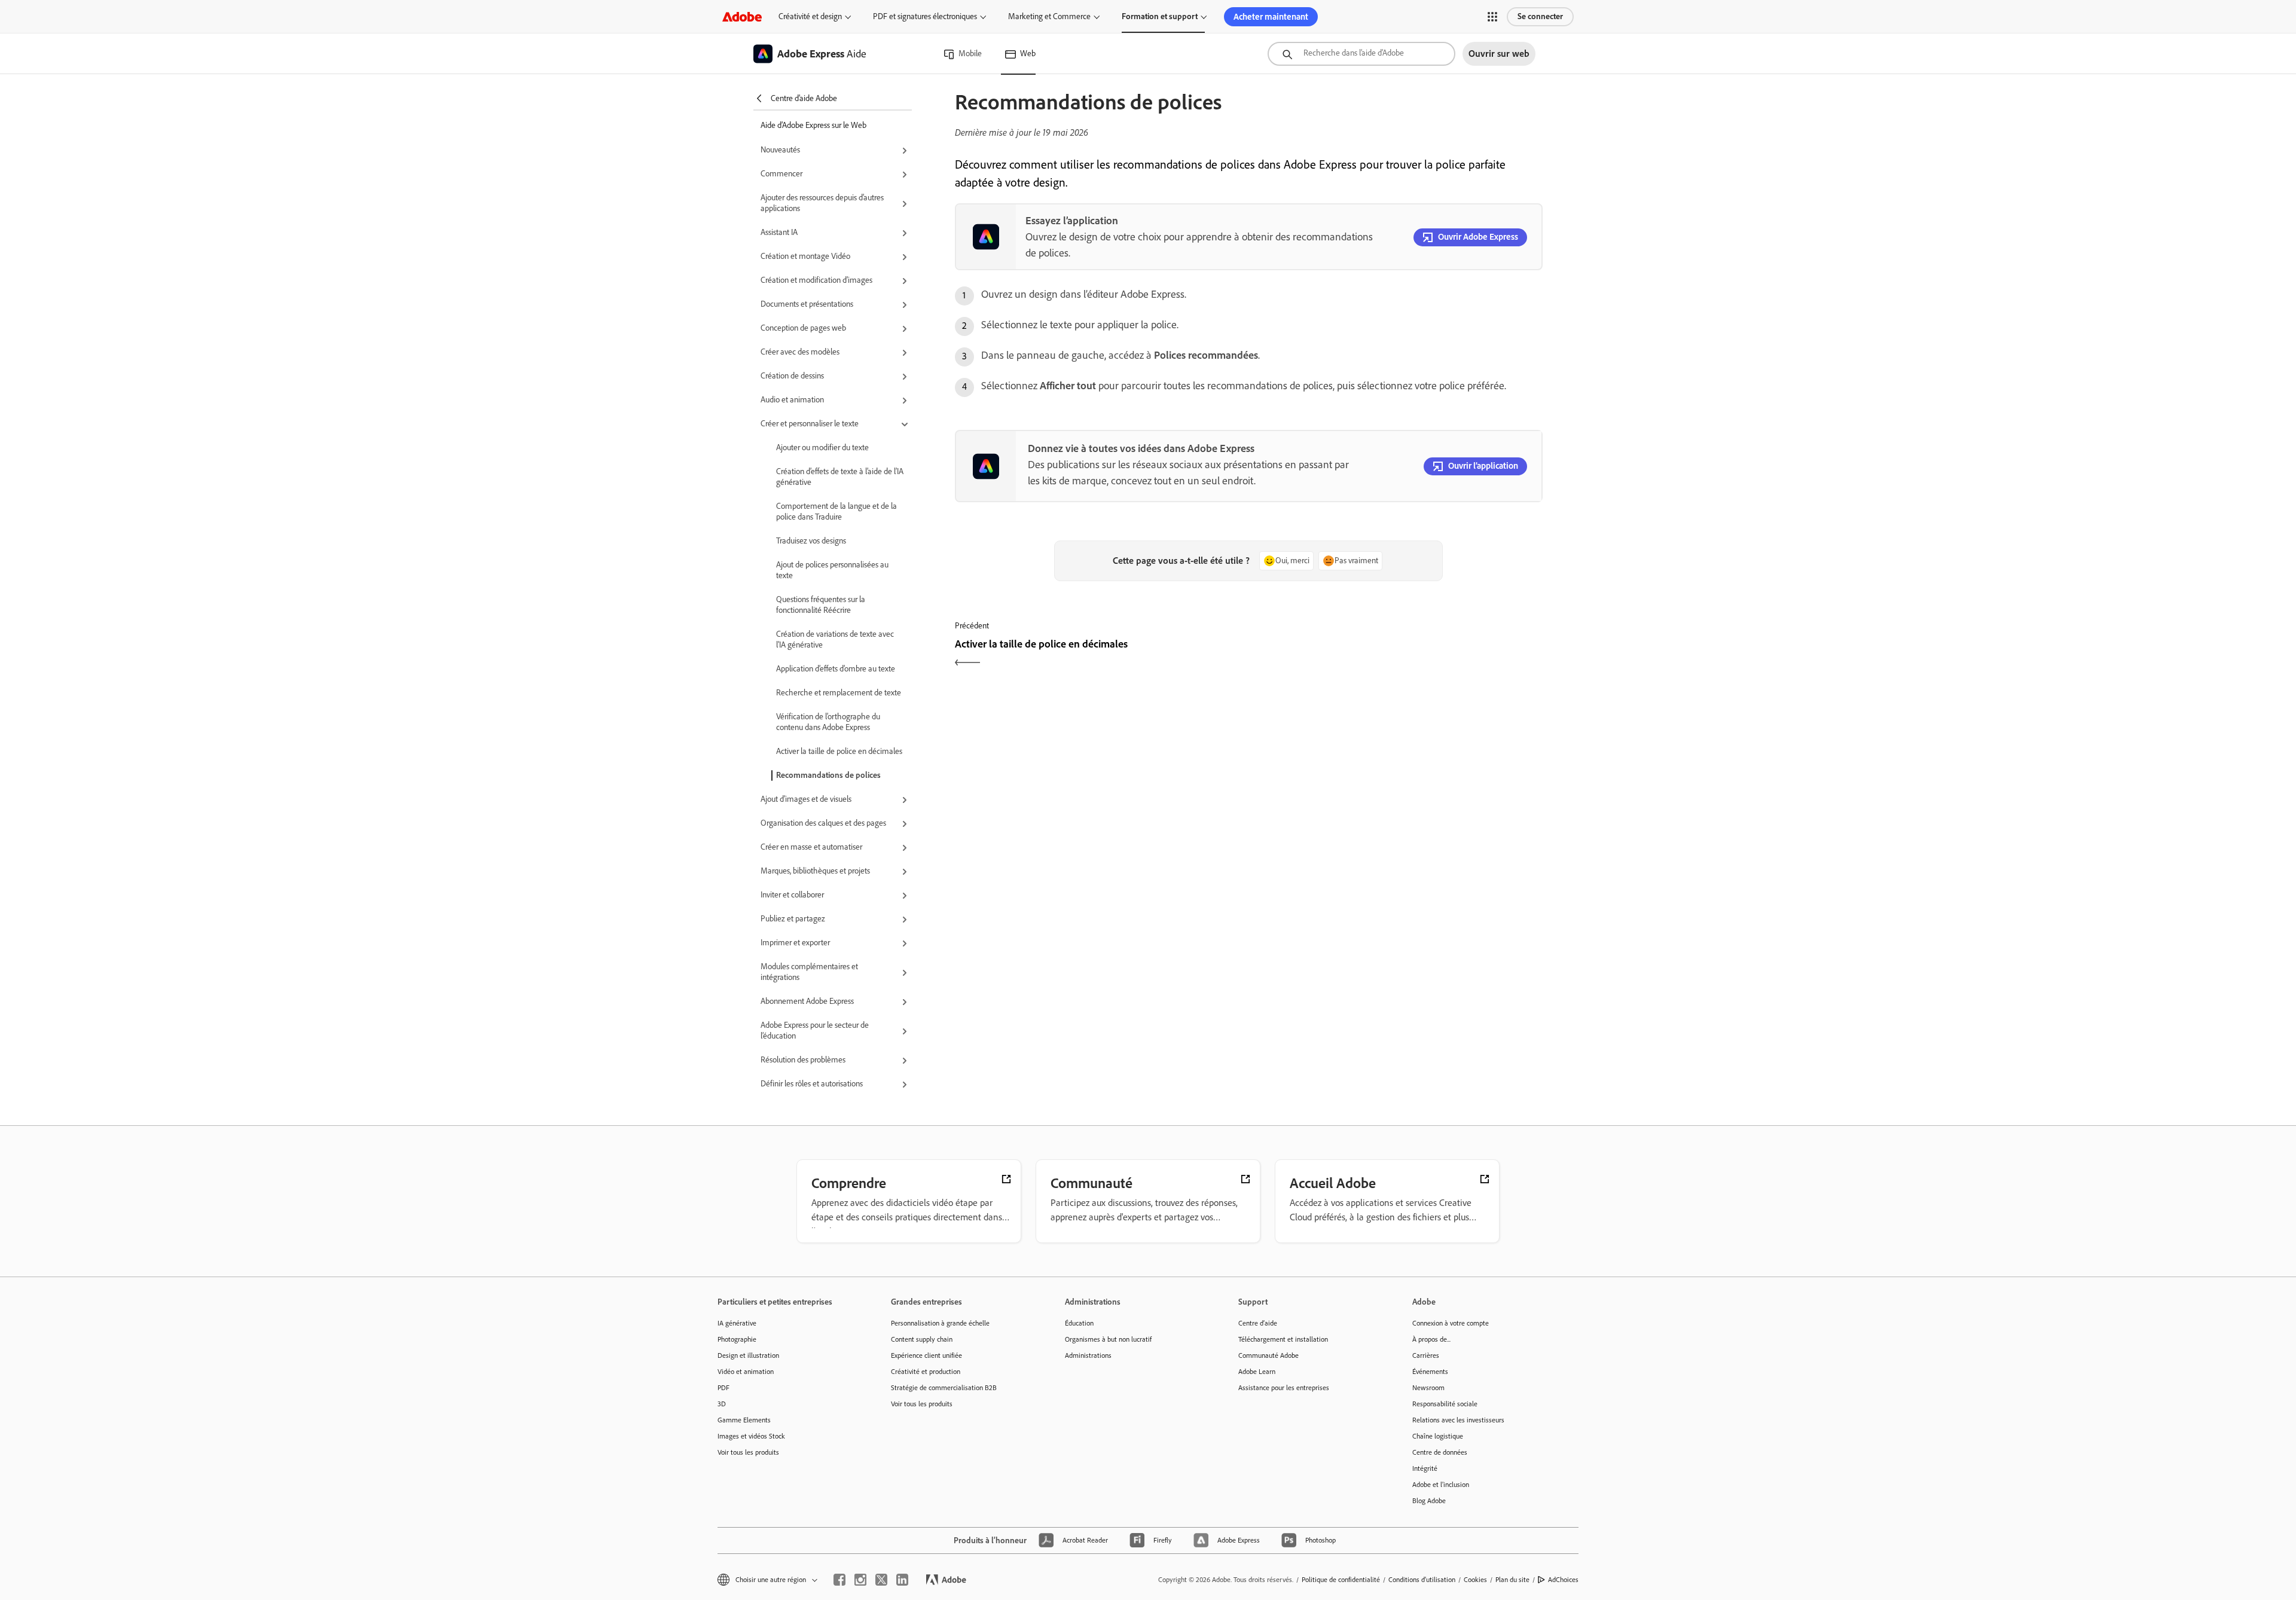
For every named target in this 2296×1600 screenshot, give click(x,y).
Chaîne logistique (1438, 1436)
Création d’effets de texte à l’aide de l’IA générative (840, 477)
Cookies (1475, 1580)
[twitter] (881, 1580)
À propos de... (1431, 1339)
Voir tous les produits (748, 1452)
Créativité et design (810, 16)
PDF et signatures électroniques (925, 16)
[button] (1492, 17)
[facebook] (839, 1580)
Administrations (1088, 1355)
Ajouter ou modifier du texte (822, 448)
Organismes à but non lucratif (1108, 1339)
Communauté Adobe (1268, 1355)
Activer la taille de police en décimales (839, 751)
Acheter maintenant (1271, 17)
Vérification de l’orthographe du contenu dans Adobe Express (828, 722)
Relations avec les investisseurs (1458, 1420)
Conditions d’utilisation (1422, 1580)
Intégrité (1425, 1468)
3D (722, 1404)
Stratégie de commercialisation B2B (944, 1388)
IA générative (737, 1323)
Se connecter (1540, 16)
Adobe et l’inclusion (1441, 1485)
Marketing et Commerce (1049, 16)
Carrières (1426, 1355)
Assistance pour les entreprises (1284, 1388)
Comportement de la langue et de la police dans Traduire (836, 512)
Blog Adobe (1429, 1501)
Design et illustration (748, 1355)
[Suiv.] (1397, 654)
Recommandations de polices (828, 775)
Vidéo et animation (746, 1372)
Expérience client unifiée (926, 1355)
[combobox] (1361, 54)
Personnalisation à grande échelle (940, 1323)
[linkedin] (902, 1580)
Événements (1430, 1372)
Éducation (1079, 1323)
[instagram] (860, 1580)
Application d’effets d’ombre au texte (836, 669)
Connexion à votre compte (1451, 1323)
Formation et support (1160, 16)
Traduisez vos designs (811, 541)
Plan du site (1512, 1580)
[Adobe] (742, 16)
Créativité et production (926, 1372)
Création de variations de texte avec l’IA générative (835, 639)
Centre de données (1440, 1452)
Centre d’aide (1258, 1323)
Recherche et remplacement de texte (839, 693)
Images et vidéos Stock (751, 1436)
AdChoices (1563, 1580)
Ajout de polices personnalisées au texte (832, 570)
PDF (723, 1388)
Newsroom (1428, 1388)
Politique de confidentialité (1341, 1580)
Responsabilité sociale (1445, 1404)
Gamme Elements (744, 1420)
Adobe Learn (1257, 1372)
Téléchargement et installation (1283, 1339)
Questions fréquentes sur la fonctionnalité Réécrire (821, 605)
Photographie (737, 1339)
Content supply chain (922, 1339)
